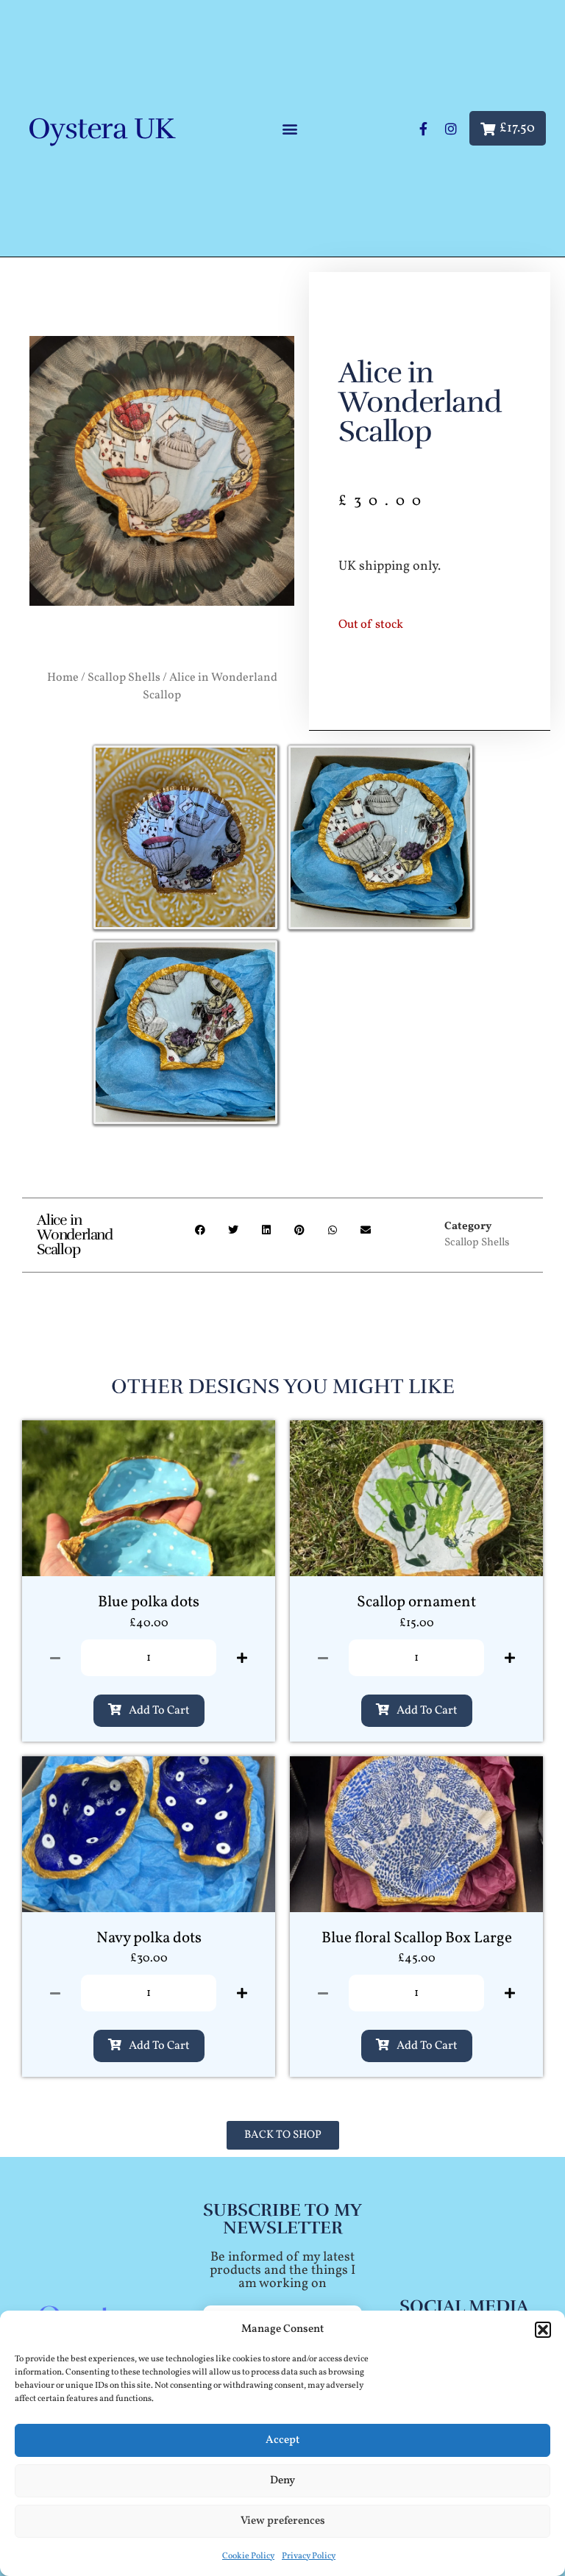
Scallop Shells (124, 678)
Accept (282, 2440)
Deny (282, 2481)
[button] (543, 2330)
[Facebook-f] (423, 129)
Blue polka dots (149, 1602)
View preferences (283, 2521)
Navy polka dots (149, 1938)
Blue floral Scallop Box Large (417, 1938)
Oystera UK (101, 129)
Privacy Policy (309, 2556)
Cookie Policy (248, 2556)
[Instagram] (451, 129)
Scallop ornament (416, 1602)
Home (63, 678)
